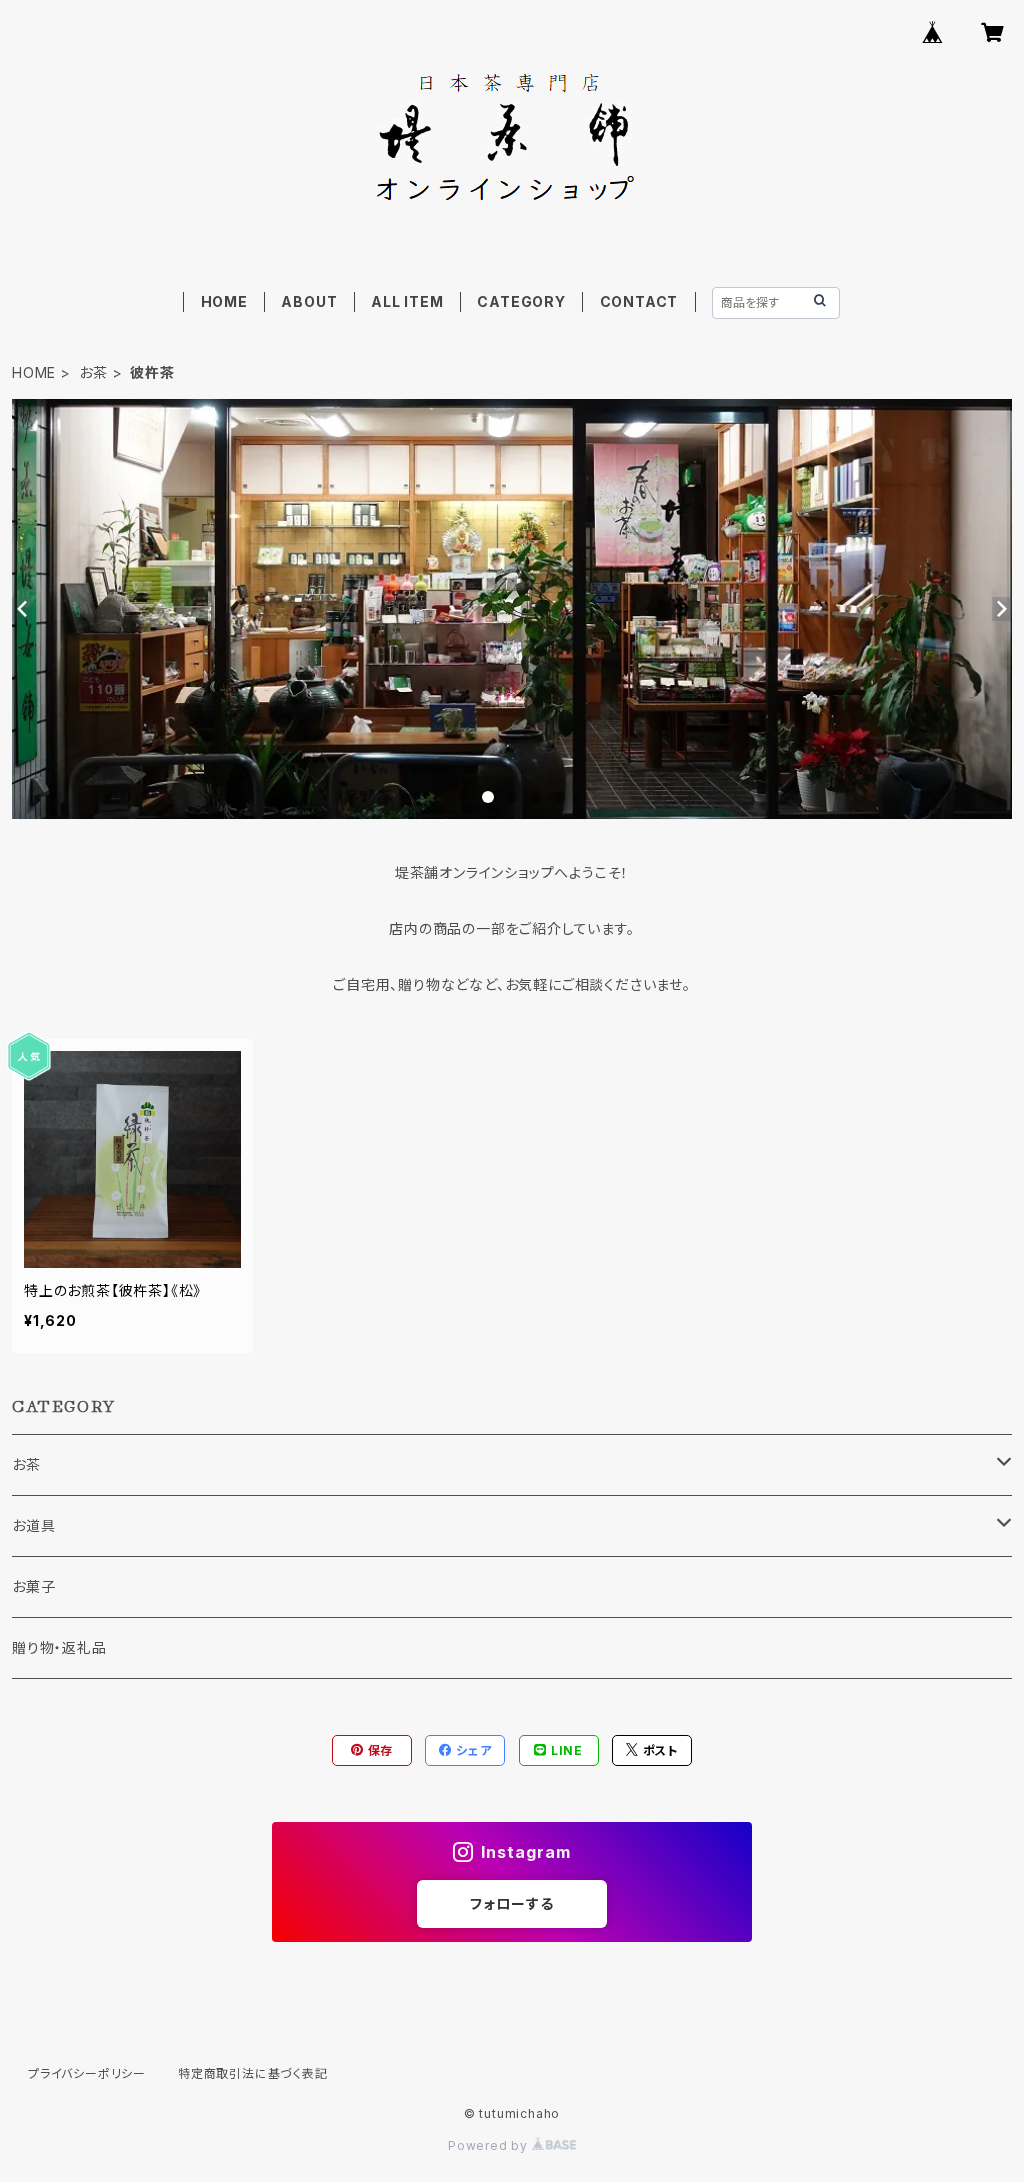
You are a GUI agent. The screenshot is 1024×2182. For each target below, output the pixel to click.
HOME (224, 301)
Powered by (490, 2145)
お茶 (93, 372)
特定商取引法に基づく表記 (253, 2073)
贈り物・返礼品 (59, 1647)
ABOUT (309, 301)
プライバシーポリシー (87, 2073)
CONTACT (639, 301)
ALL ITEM (407, 301)
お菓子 (33, 1586)
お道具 (33, 1525)
